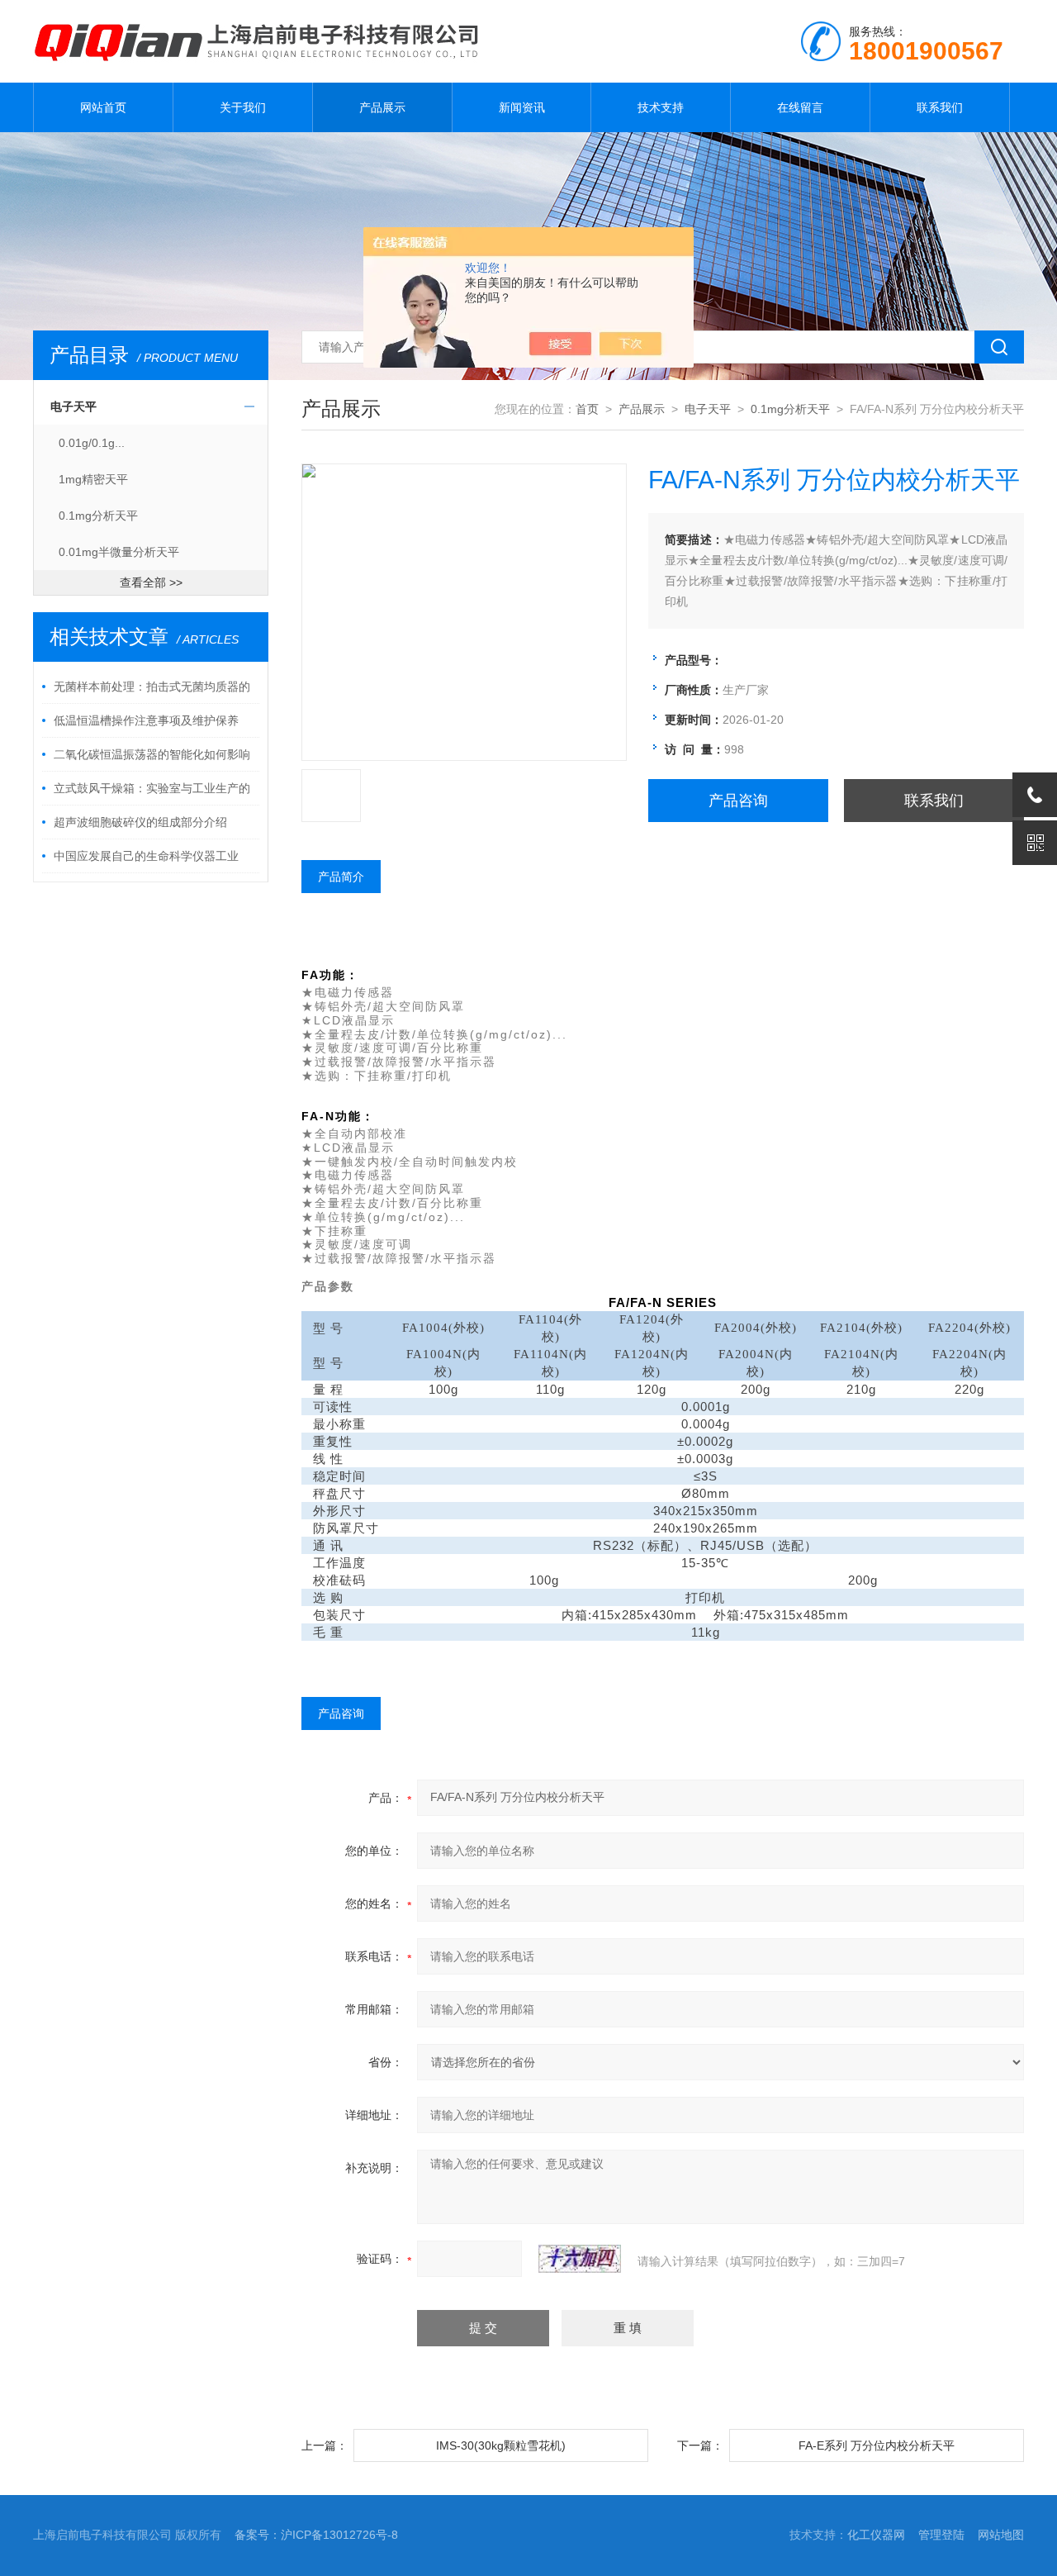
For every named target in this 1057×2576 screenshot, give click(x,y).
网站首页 (103, 107)
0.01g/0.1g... (92, 443)
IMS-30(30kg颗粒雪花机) (501, 2445)
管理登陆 (941, 2535)
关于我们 (243, 107)
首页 (587, 409)
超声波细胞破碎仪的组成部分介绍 (140, 822)
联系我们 (940, 107)
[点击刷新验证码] (580, 2259)
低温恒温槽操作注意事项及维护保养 (146, 720)
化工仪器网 (876, 2535)
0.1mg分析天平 (98, 516)
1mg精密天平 (93, 479)
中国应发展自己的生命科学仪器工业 (146, 856)
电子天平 (73, 406)
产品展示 (382, 107)
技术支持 (661, 107)
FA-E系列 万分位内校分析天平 (877, 2445)
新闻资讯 (522, 107)
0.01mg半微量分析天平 (119, 552)
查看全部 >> (151, 582)
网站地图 (1001, 2535)
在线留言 (800, 107)
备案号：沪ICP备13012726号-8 (316, 2535)
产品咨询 (738, 801)
